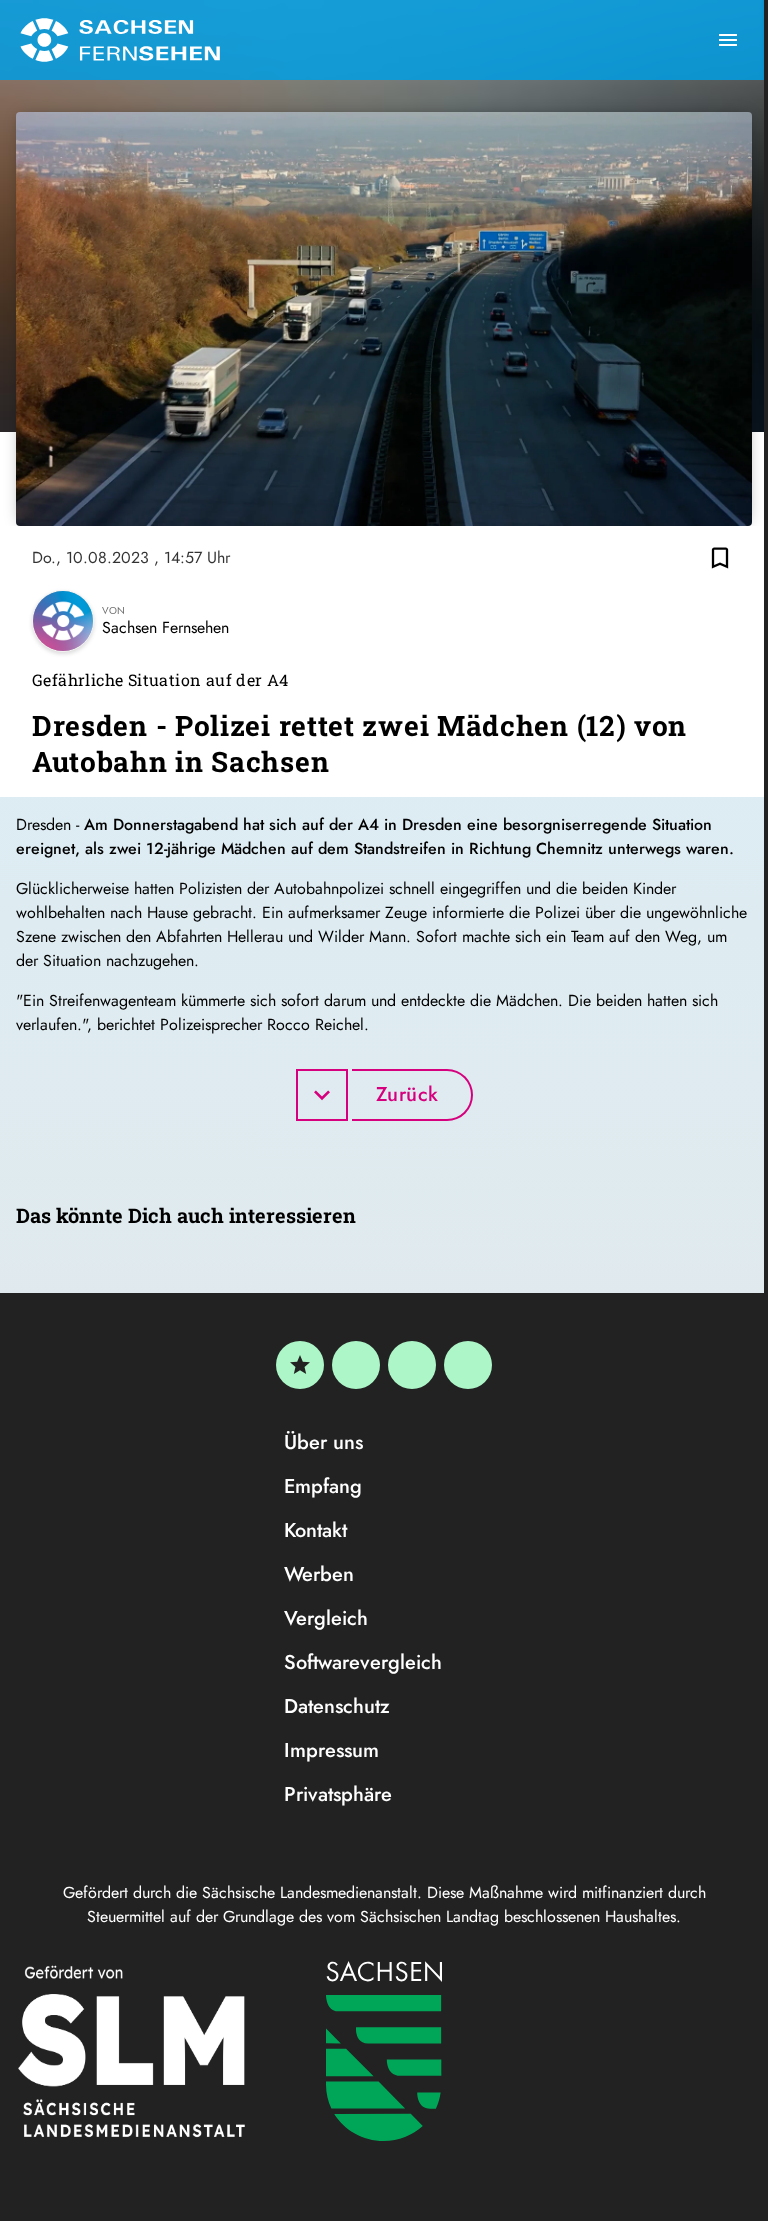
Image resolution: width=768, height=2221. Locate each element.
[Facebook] (356, 1365)
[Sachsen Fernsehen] (120, 40)
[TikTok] (468, 1365)
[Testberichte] (300, 1365)
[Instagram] (412, 1365)
